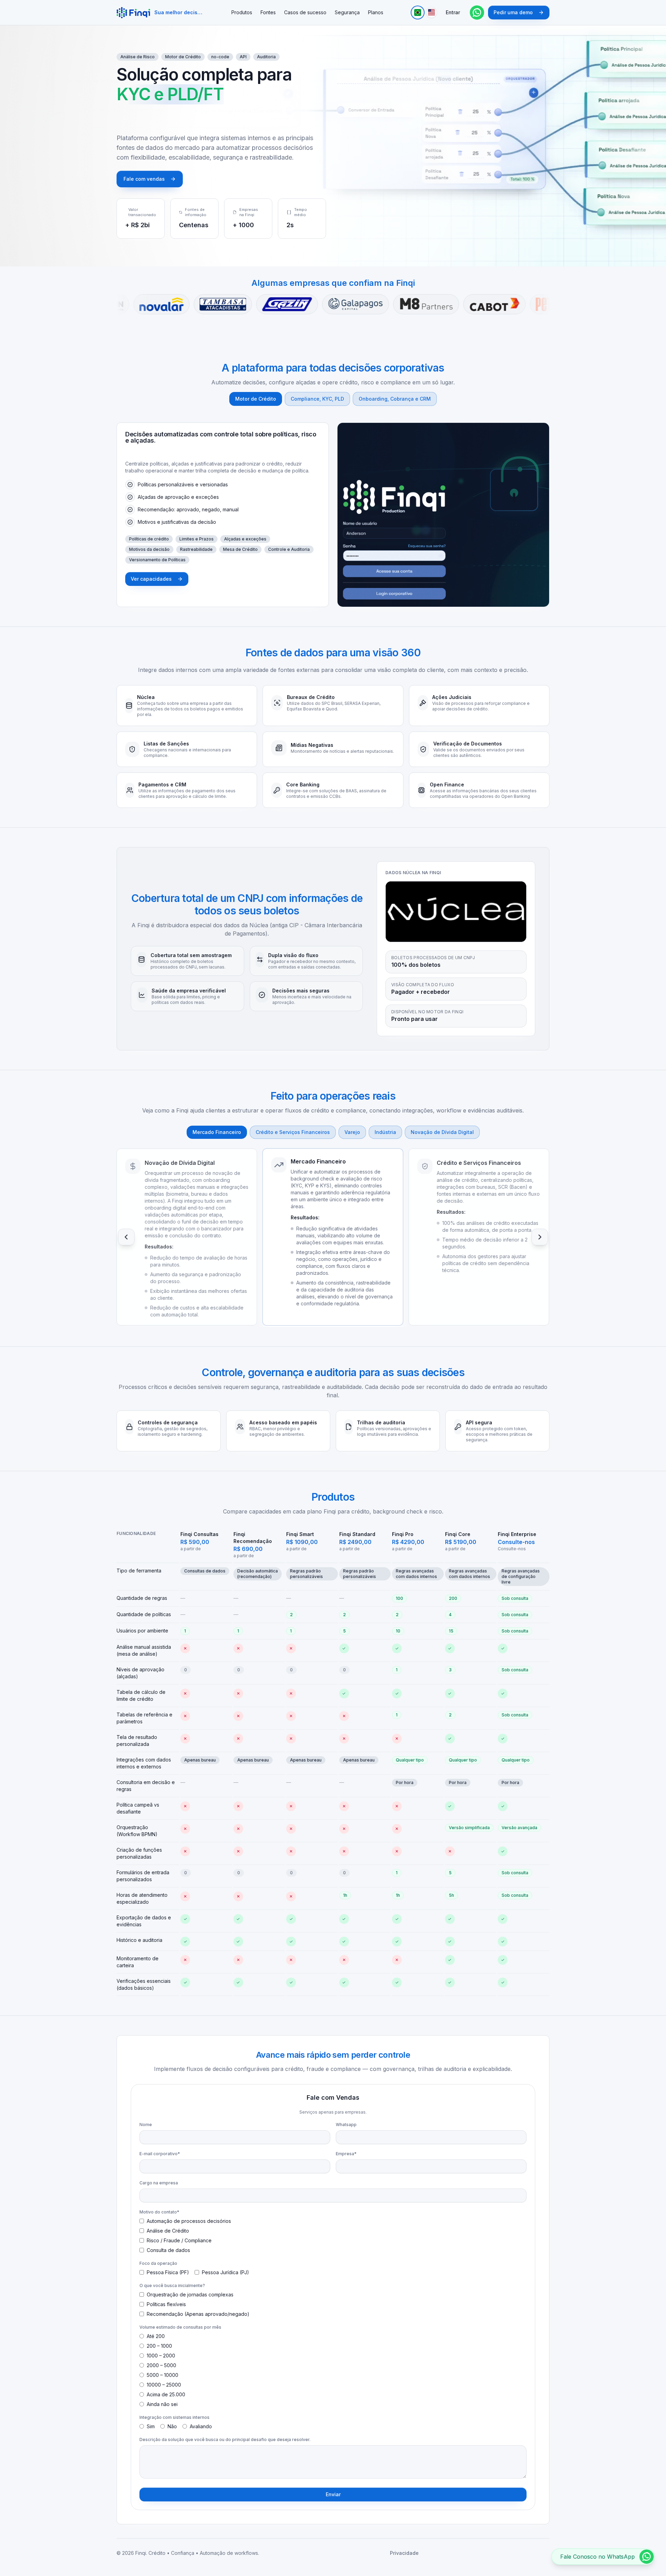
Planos (376, 12)
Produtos (242, 12)
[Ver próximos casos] (540, 1237)
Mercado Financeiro (217, 1132)
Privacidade (404, 2553)
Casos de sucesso (305, 12)
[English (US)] (432, 12)
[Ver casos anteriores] (126, 1237)
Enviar (333, 2494)
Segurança (347, 12)
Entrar (453, 12)
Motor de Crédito (256, 399)
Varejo (352, 1132)
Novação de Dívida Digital (442, 1132)
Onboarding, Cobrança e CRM (395, 399)
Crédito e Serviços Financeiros (293, 1132)
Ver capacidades (151, 579)
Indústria (385, 1132)
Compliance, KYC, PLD (317, 399)
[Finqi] (133, 12)
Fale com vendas (144, 179)
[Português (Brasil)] (418, 12)
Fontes (268, 12)
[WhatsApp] (477, 12)
